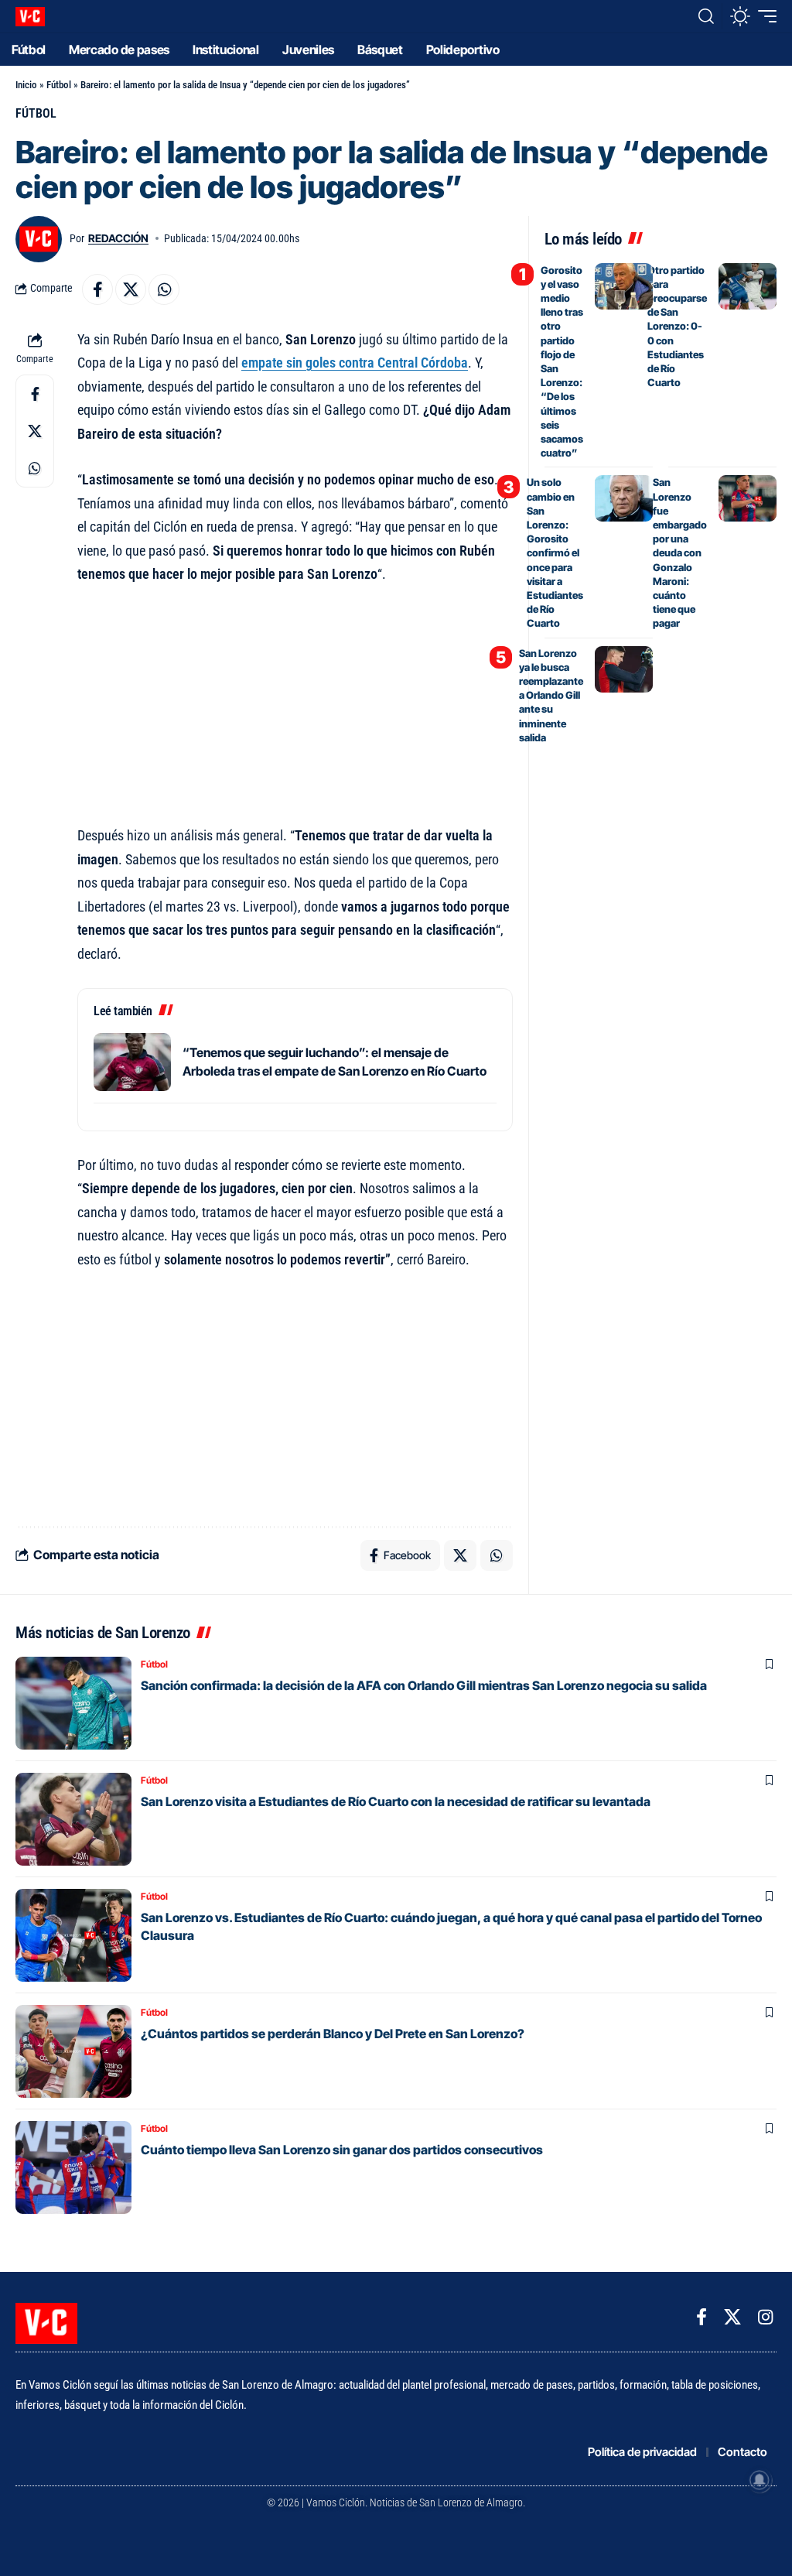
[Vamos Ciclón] (30, 17)
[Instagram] (765, 2317)
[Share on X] (131, 289)
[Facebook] (702, 2317)
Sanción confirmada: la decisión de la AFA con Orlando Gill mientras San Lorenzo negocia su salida (424, 1685)
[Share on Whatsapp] (164, 289)
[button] (706, 16)
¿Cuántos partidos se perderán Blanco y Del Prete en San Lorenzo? (333, 2034)
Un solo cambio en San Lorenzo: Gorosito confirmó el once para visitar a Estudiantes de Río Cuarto (555, 552)
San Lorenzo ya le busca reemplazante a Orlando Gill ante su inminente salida (551, 695)
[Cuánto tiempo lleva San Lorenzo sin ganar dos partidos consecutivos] (73, 2167)
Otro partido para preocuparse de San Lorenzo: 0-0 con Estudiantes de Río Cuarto (677, 327)
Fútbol (59, 85)
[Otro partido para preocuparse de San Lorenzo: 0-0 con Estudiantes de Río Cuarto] (748, 286)
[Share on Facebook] (97, 289)
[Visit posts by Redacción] (39, 239)
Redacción (118, 238)
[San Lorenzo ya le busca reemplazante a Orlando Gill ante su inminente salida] (624, 669)
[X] (732, 2317)
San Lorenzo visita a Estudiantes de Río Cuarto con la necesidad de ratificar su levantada (396, 1801)
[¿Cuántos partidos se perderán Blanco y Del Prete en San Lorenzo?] (73, 2051)
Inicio (26, 85)
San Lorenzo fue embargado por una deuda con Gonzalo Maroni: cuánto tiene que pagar (680, 552)
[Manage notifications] (760, 2480)
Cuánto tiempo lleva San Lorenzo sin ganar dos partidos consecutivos (342, 2150)
